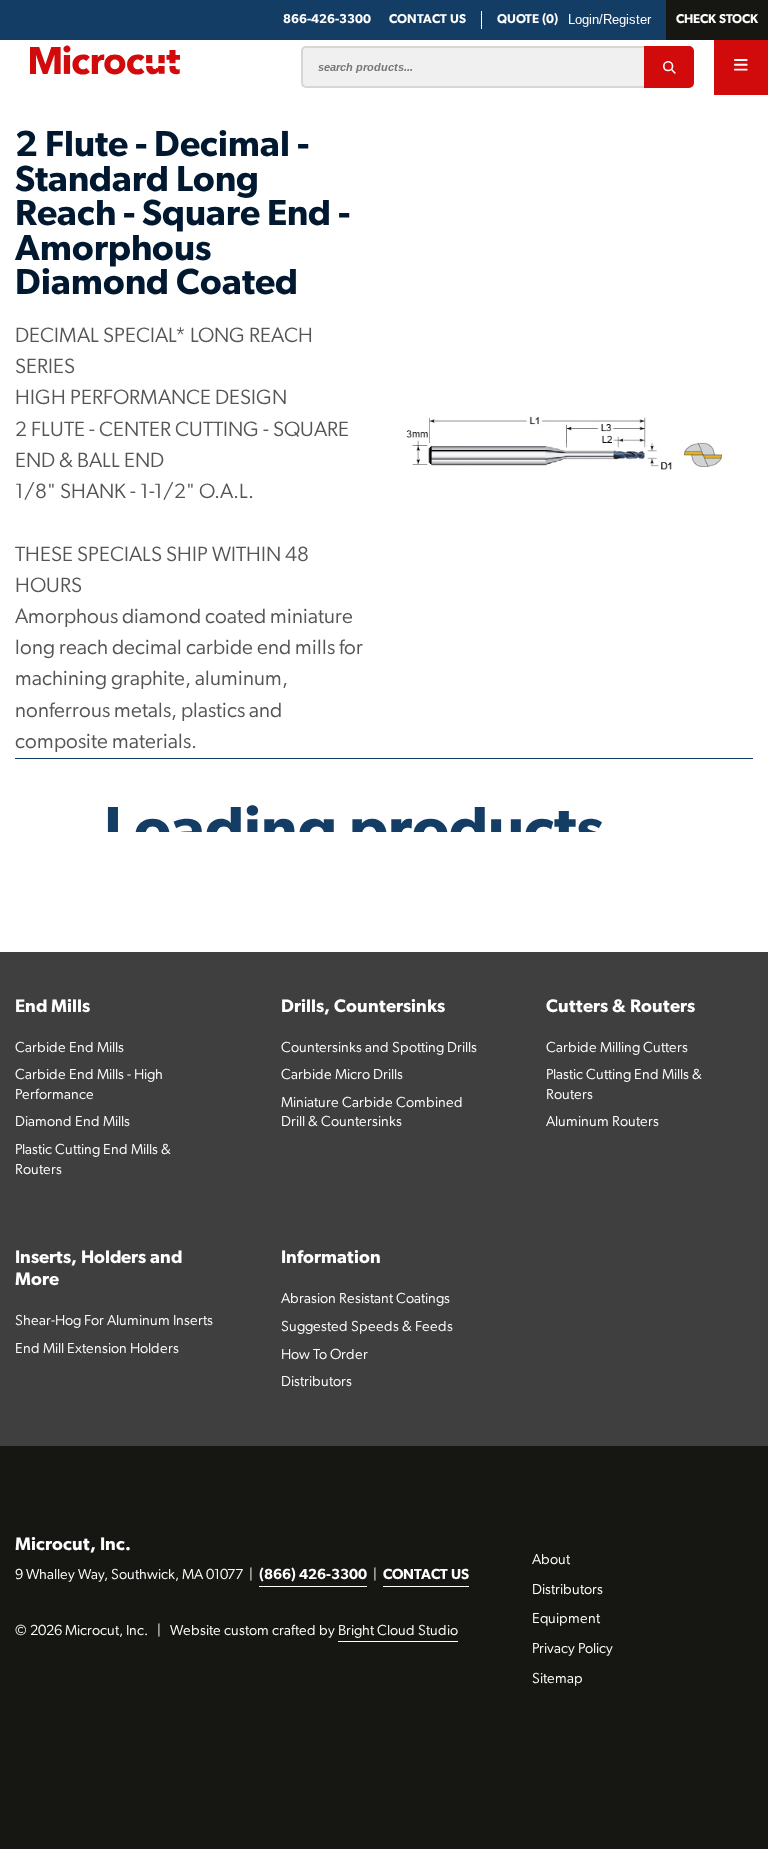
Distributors (316, 1382)
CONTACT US (426, 1575)
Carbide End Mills (69, 1048)
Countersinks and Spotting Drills (379, 1048)
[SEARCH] (669, 67)
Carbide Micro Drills (342, 1075)
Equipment (566, 1619)
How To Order (324, 1355)
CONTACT (427, 19)
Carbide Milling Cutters (617, 1048)
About (551, 1560)
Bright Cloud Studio (398, 1631)
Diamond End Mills (72, 1122)
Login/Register (609, 19)
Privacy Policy (572, 1649)
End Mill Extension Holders (97, 1349)
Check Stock (717, 19)
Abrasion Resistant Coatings (365, 1299)
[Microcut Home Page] (105, 60)
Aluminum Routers (602, 1122)
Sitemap (557, 1679)
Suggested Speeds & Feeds (367, 1327)
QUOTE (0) (527, 19)
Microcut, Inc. (73, 1545)
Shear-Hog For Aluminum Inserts (114, 1321)
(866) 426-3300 (313, 1575)
